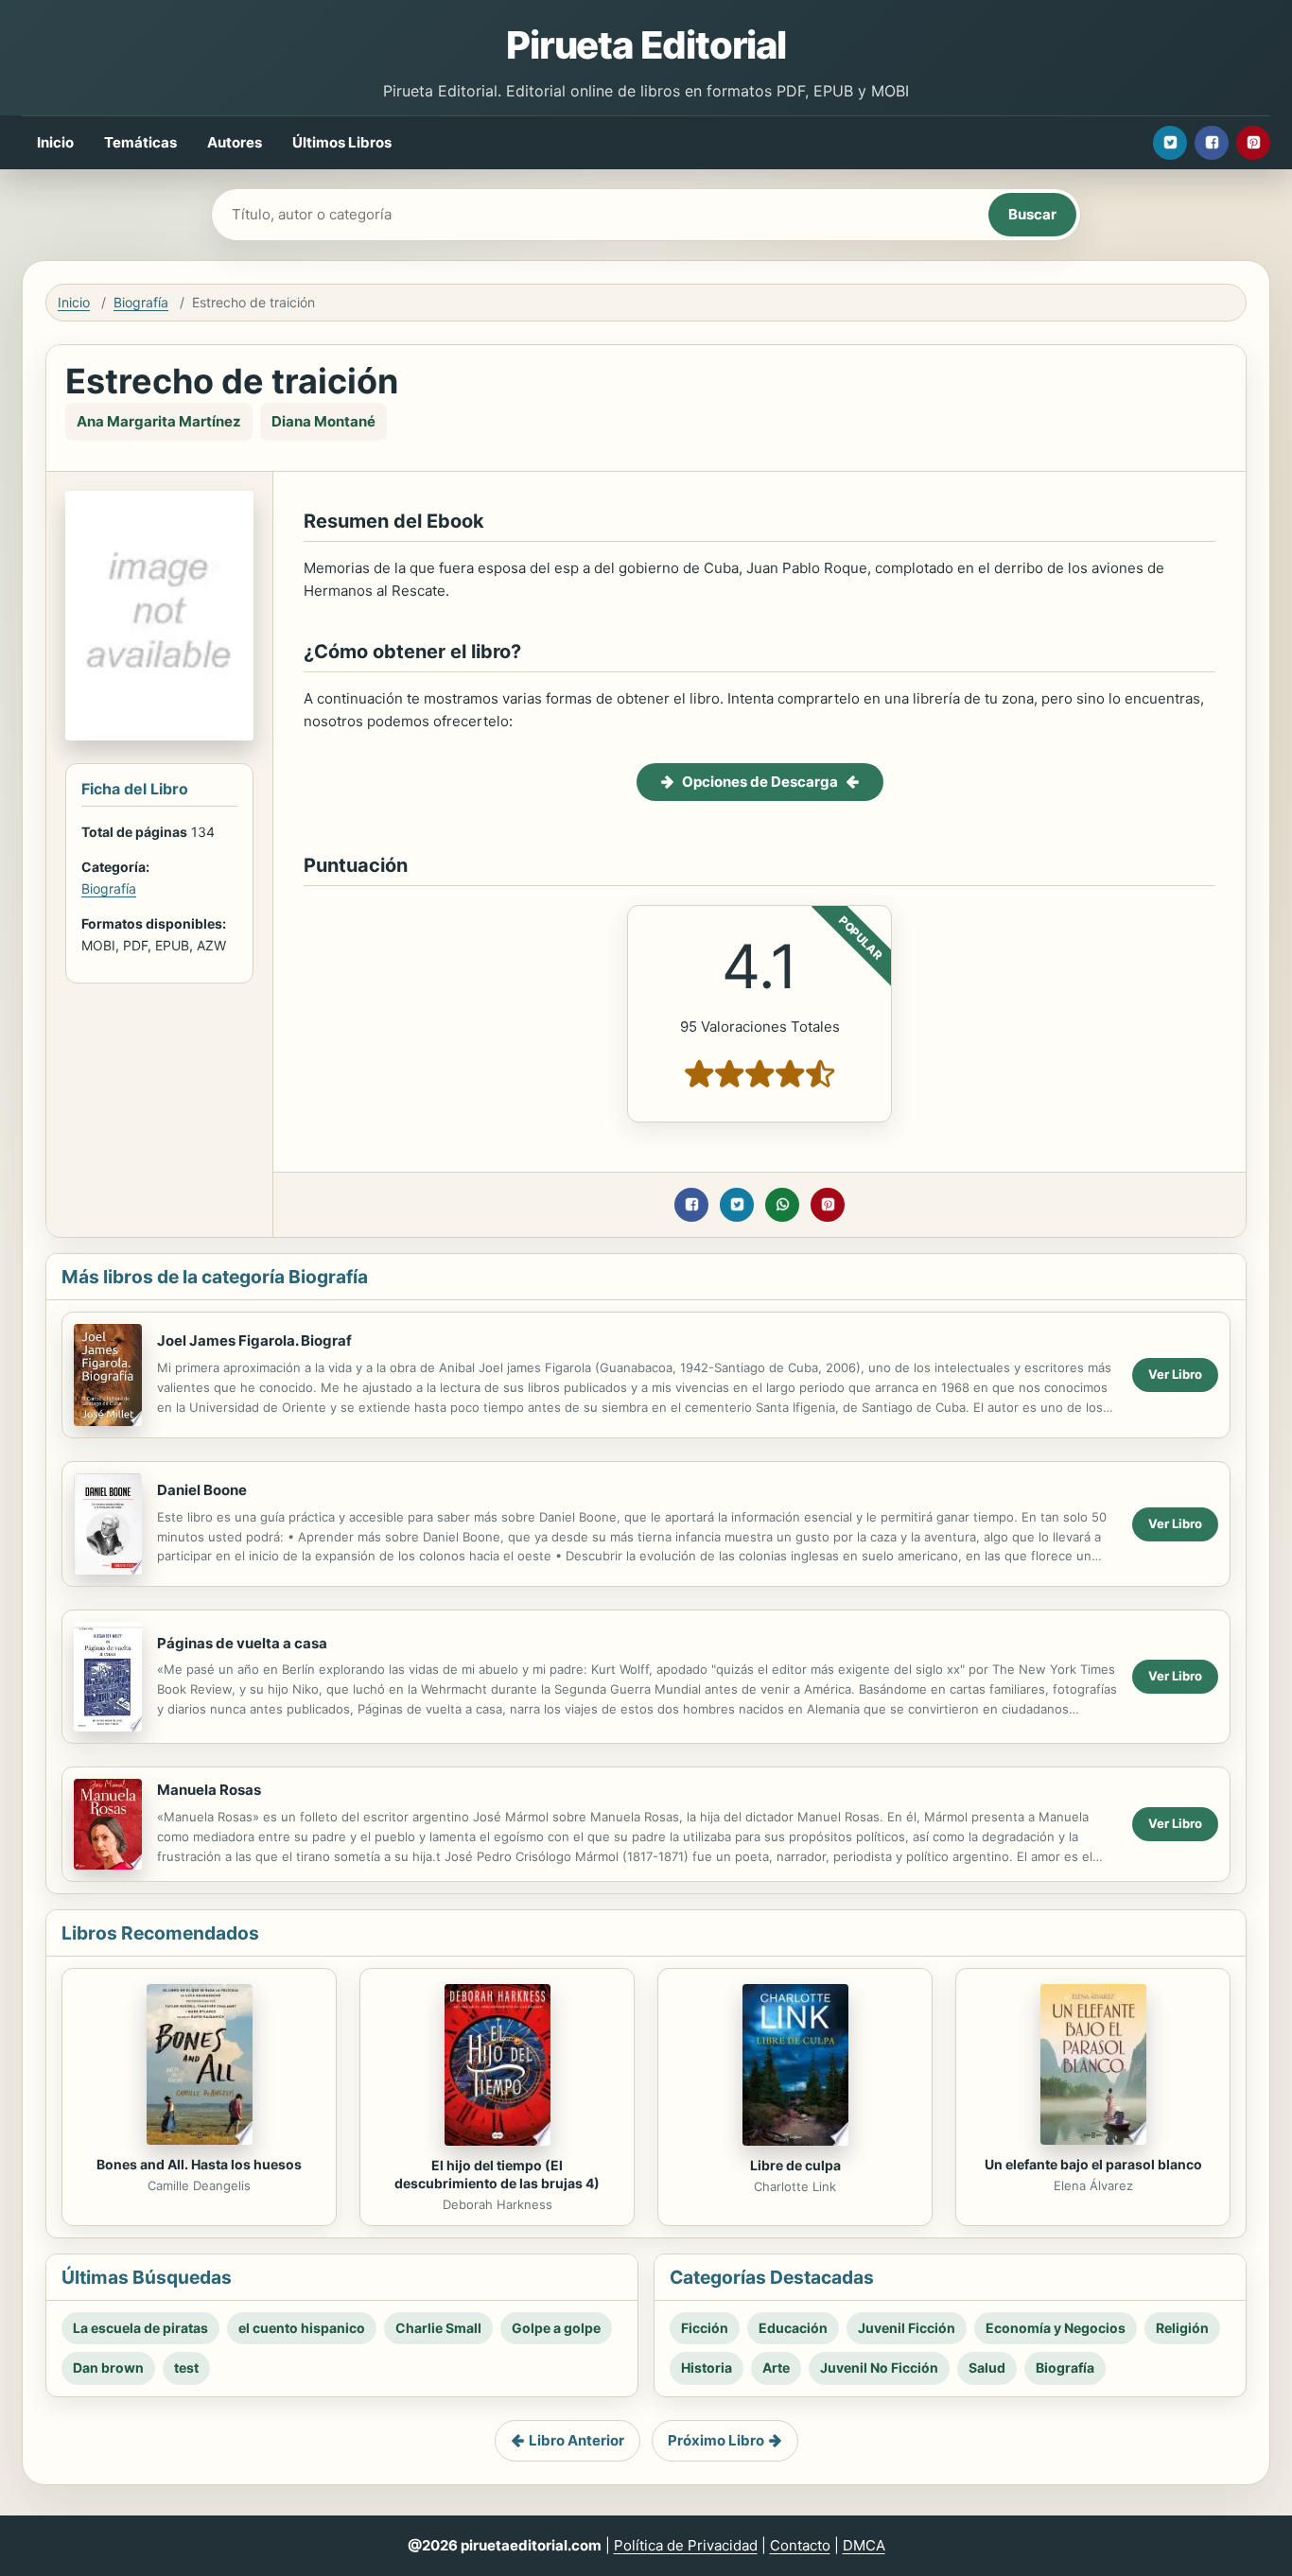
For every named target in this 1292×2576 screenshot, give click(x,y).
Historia (707, 2367)
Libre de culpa (795, 2165)
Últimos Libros (342, 142)
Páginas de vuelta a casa (242, 1643)
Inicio (55, 142)
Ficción (705, 2328)
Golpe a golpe (556, 2328)
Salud (987, 2367)
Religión (1182, 2328)
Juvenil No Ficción (879, 2367)
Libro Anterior (576, 2440)
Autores (235, 142)
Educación (793, 2328)
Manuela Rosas (209, 1790)
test (186, 2367)
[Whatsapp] (782, 1205)
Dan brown (108, 2367)
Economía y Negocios (1056, 2328)
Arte (776, 2367)
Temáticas (140, 142)
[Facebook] (1212, 143)
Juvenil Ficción (907, 2328)
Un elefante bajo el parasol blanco (1093, 2164)
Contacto (800, 2545)
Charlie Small (438, 2328)
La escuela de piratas (140, 2328)
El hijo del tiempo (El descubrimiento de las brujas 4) (497, 2174)
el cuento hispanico (302, 2328)
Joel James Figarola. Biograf (254, 1340)
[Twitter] (1170, 143)
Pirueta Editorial (646, 45)
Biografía (141, 302)
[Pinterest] (1253, 143)
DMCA (864, 2545)
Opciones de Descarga (760, 782)
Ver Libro (1175, 1374)
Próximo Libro (716, 2440)
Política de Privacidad (686, 2545)
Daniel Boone (202, 1490)
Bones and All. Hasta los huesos (199, 2164)
